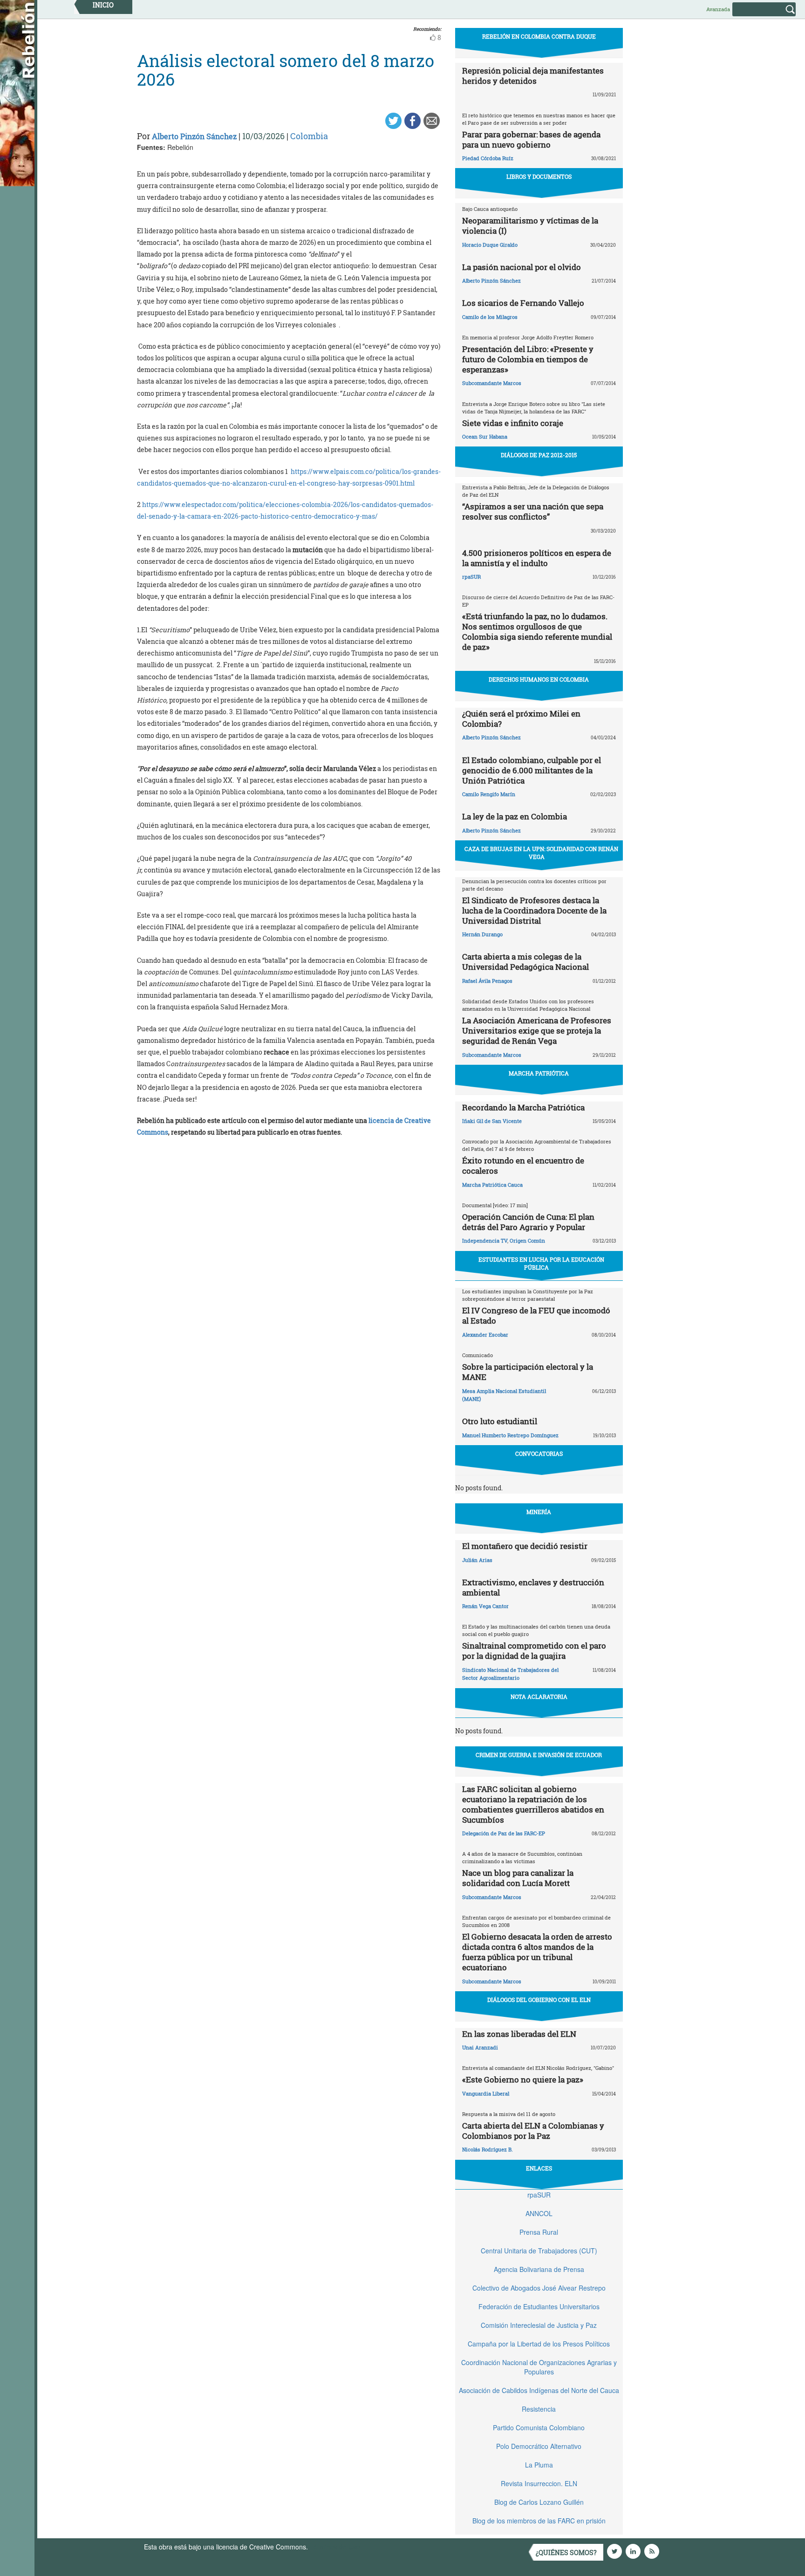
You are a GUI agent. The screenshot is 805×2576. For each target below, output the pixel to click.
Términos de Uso (335, 2547)
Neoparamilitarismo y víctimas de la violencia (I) (530, 226)
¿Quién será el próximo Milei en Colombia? (521, 719)
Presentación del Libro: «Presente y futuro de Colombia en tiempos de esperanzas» (528, 359)
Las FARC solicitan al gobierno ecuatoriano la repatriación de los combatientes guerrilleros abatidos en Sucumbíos (533, 1804)
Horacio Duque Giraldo (490, 245)
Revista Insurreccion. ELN (539, 2483)
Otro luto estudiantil (500, 1421)
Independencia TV (485, 1241)
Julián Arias (477, 1560)
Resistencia (539, 2409)
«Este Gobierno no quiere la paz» (523, 2079)
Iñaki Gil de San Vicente (492, 1121)
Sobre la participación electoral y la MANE (528, 1372)
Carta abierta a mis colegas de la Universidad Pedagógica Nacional (525, 962)
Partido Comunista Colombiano (539, 2427)
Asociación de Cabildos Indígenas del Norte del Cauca (539, 2390)
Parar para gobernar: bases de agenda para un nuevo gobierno (531, 139)
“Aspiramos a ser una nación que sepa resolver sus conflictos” (533, 511)
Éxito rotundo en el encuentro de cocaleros (523, 1166)
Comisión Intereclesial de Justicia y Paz (539, 2325)
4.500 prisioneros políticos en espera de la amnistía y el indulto (537, 558)
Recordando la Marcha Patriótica (523, 1107)
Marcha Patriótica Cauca (492, 1185)
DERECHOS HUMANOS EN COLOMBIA (539, 679)
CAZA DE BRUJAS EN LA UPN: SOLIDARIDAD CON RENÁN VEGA (541, 853)
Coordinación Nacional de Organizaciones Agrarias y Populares (539, 2367)
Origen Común (527, 1241)
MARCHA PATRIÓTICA (539, 1073)
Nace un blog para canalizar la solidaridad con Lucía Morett (518, 1878)
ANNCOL (539, 2213)
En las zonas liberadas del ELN (519, 2034)
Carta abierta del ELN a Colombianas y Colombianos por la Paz (533, 2131)
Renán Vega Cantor (485, 1606)
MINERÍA (539, 1512)
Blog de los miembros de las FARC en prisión (539, 2521)
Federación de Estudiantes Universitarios (539, 2306)
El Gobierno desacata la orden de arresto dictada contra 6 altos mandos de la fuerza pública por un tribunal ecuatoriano (537, 1952)
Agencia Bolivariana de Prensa (539, 2269)
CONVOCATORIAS (539, 1454)
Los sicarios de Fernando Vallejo (523, 303)
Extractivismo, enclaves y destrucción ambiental (533, 1587)
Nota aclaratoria (539, 1697)
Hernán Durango (482, 934)
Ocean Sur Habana (485, 436)
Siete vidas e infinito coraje (513, 423)
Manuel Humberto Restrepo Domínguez (510, 1435)
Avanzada (718, 9)
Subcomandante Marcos (492, 383)
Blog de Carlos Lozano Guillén (539, 2502)
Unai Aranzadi (480, 2047)
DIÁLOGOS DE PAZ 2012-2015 (539, 455)
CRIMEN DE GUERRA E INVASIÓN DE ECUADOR (539, 1755)
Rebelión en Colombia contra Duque (539, 36)
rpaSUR (471, 577)
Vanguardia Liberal (486, 2093)
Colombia (309, 136)
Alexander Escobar (485, 1335)
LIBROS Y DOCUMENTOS (539, 176)
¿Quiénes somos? (566, 2552)
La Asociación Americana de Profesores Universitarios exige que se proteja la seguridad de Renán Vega (537, 1031)
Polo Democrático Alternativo (539, 2446)
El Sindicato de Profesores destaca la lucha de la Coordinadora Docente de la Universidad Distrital (534, 910)
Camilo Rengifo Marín (489, 794)
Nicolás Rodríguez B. (488, 2149)
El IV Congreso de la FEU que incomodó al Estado (536, 1315)
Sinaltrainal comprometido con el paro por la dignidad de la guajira (534, 1651)
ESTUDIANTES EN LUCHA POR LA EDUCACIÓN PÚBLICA (541, 1263)
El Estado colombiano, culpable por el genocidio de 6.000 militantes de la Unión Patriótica (532, 770)
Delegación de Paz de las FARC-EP (504, 1833)
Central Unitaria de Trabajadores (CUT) (539, 2251)
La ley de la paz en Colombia (515, 816)
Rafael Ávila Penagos (487, 981)
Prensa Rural (539, 2232)
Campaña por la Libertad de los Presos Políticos (539, 2344)
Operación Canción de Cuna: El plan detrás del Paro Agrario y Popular (528, 1222)
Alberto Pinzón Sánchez (194, 136)
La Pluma (539, 2465)
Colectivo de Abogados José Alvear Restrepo (539, 2288)
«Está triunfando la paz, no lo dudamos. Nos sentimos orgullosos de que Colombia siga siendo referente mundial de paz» (537, 632)
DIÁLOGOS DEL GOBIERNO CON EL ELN (539, 2000)
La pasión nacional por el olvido (522, 267)
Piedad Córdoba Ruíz (488, 158)
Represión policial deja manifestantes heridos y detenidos (533, 76)
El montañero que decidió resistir (525, 1546)
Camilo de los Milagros (490, 317)
